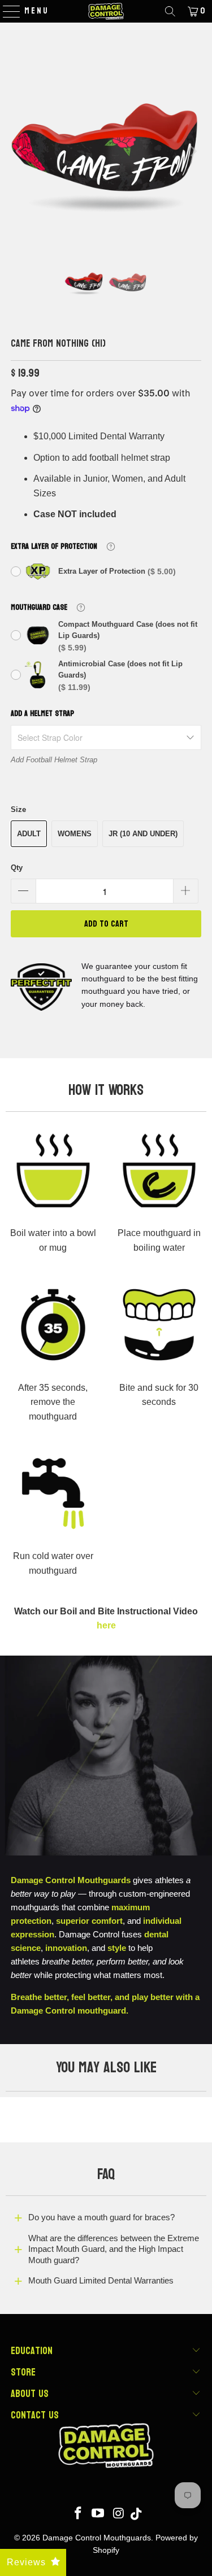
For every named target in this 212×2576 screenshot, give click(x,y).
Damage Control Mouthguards (97, 2538)
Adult (29, 834)
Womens (75, 834)
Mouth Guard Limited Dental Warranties (101, 2280)
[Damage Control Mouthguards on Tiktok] (136, 2514)
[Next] (193, 151)
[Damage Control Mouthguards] (106, 11)
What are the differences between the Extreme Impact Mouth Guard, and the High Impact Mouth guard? (114, 2249)
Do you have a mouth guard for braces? (101, 2217)
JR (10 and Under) (143, 834)
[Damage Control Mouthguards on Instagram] (119, 2514)
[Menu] (6, 11)
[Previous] (19, 151)
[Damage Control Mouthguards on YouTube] (98, 2514)
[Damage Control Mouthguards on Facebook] (78, 2514)
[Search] (170, 11)
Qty (17, 868)
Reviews (26, 2562)
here (106, 1625)
